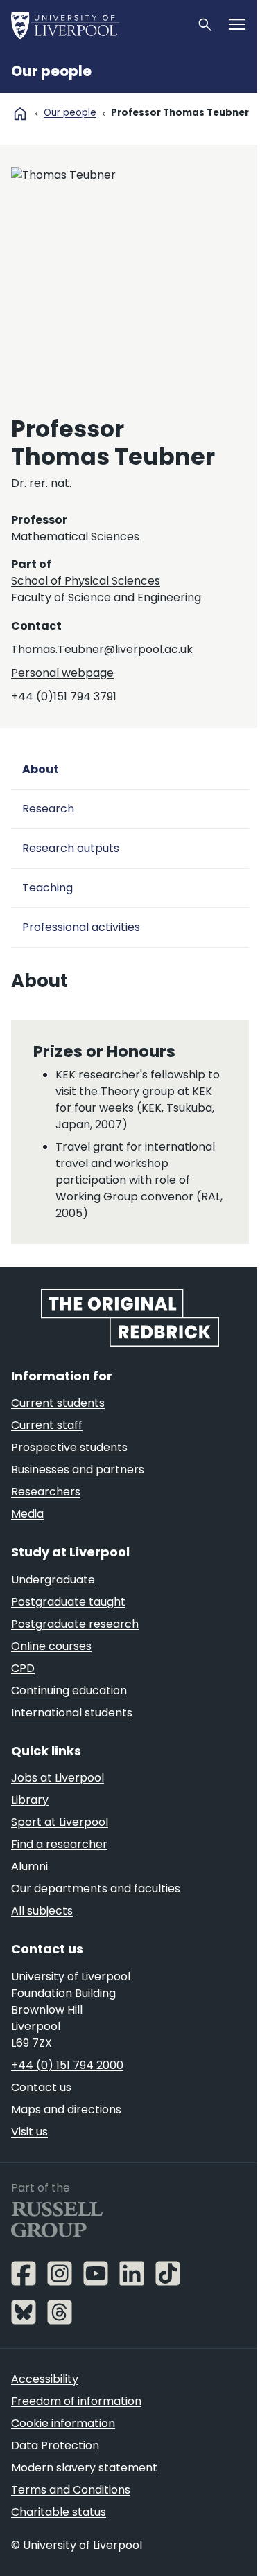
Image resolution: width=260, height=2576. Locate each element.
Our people (51, 71)
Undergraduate (53, 1580)
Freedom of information (76, 2401)
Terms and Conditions (71, 2490)
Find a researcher (59, 1844)
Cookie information (63, 2423)
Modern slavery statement (84, 2468)
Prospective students (69, 1447)
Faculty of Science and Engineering (106, 597)
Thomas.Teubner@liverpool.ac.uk (102, 649)
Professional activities (81, 927)
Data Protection (55, 2445)
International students (72, 1713)
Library (30, 1800)
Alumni (29, 1866)
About (41, 769)
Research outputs (71, 848)
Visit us (29, 2132)
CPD (23, 1668)
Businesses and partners (78, 1469)
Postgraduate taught (68, 1602)
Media (27, 1514)
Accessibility (45, 2379)
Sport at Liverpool (60, 1822)
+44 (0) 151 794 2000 (67, 2065)
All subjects (42, 1911)
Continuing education (69, 1690)
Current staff (47, 1425)
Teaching (47, 888)
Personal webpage (62, 673)
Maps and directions (66, 2109)
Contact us (41, 2087)
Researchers (46, 1492)
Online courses (51, 1646)
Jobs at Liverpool (58, 1778)
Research (48, 809)
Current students (58, 1403)
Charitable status (59, 2512)
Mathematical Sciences (75, 536)
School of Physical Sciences (86, 581)
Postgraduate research (75, 1624)
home (20, 114)
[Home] (98, 25)
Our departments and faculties (96, 1889)
